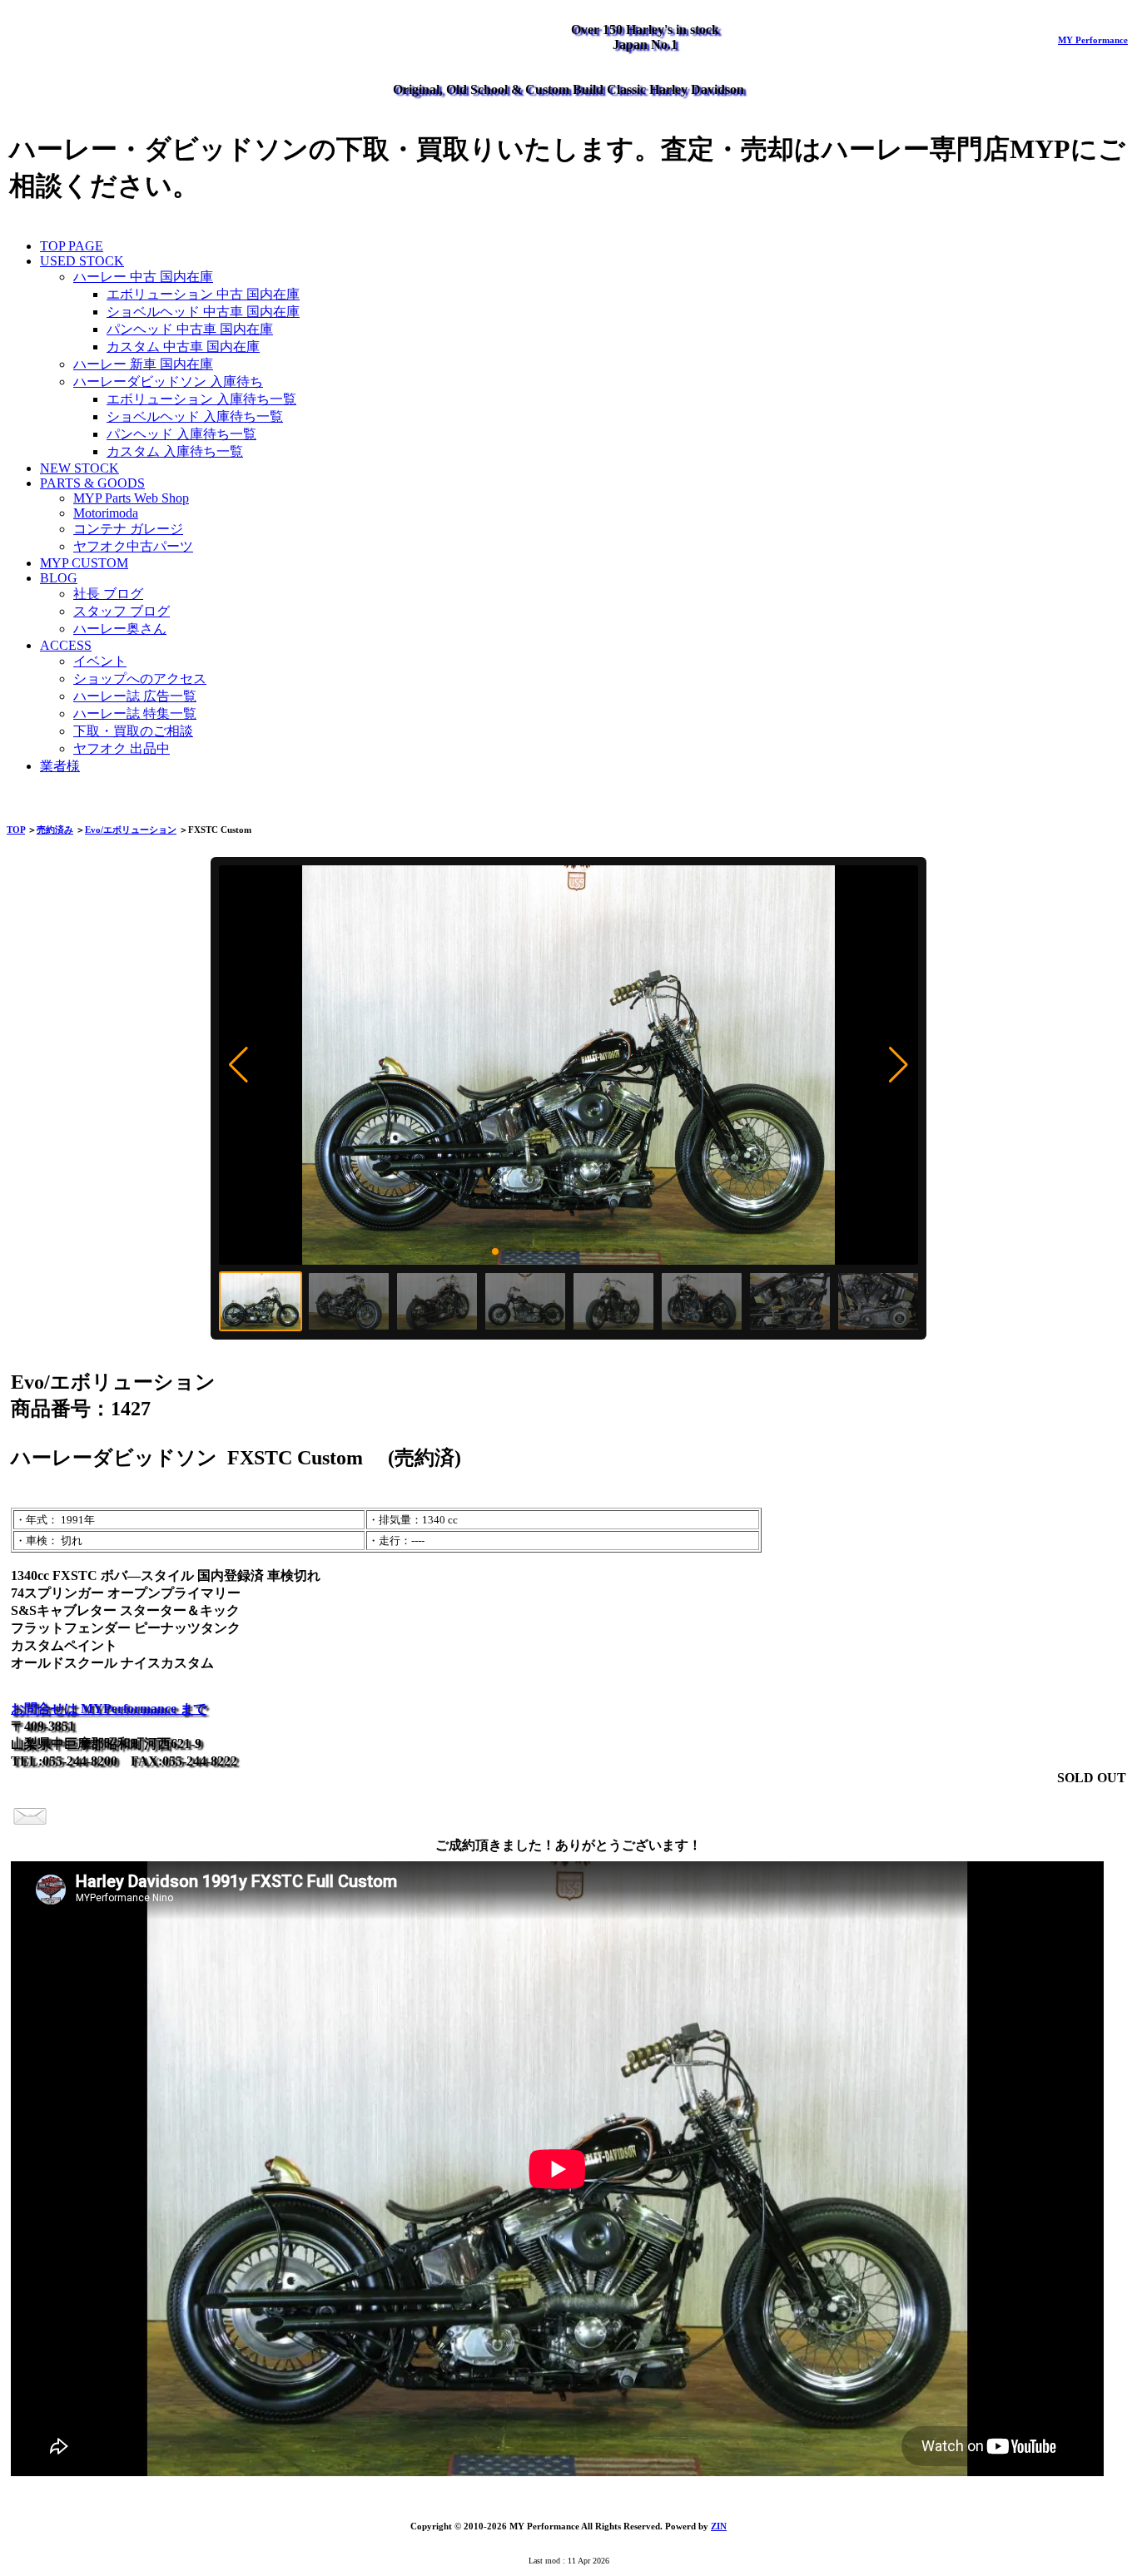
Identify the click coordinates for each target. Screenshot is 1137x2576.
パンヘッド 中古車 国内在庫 (190, 329)
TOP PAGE (72, 246)
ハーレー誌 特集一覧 (135, 713)
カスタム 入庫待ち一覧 (175, 451)
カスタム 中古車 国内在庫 (183, 347)
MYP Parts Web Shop (131, 498)
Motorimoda (106, 513)
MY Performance (1093, 40)
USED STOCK (82, 261)
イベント (100, 661)
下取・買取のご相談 (133, 731)
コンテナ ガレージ (128, 529)
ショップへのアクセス (140, 679)
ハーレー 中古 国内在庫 (143, 277)
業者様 (60, 766)
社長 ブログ (108, 594)
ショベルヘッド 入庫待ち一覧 (195, 416)
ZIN (719, 2526)
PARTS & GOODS (92, 483)
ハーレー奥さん (120, 629)
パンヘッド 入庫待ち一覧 (181, 434)
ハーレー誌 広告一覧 (135, 696)
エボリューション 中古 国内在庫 (203, 294)
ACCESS (66, 645)
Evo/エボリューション (131, 830)
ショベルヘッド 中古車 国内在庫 (203, 312)
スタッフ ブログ (122, 611)
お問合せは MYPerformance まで (109, 1709)
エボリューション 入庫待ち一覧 (201, 399)
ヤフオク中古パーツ (133, 546)
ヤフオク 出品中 (122, 748)
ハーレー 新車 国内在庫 (143, 364)
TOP (16, 830)
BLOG (59, 578)
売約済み (55, 830)
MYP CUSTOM (84, 563)
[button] (238, 1065)
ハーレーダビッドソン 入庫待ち (168, 381)
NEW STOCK (79, 468)
